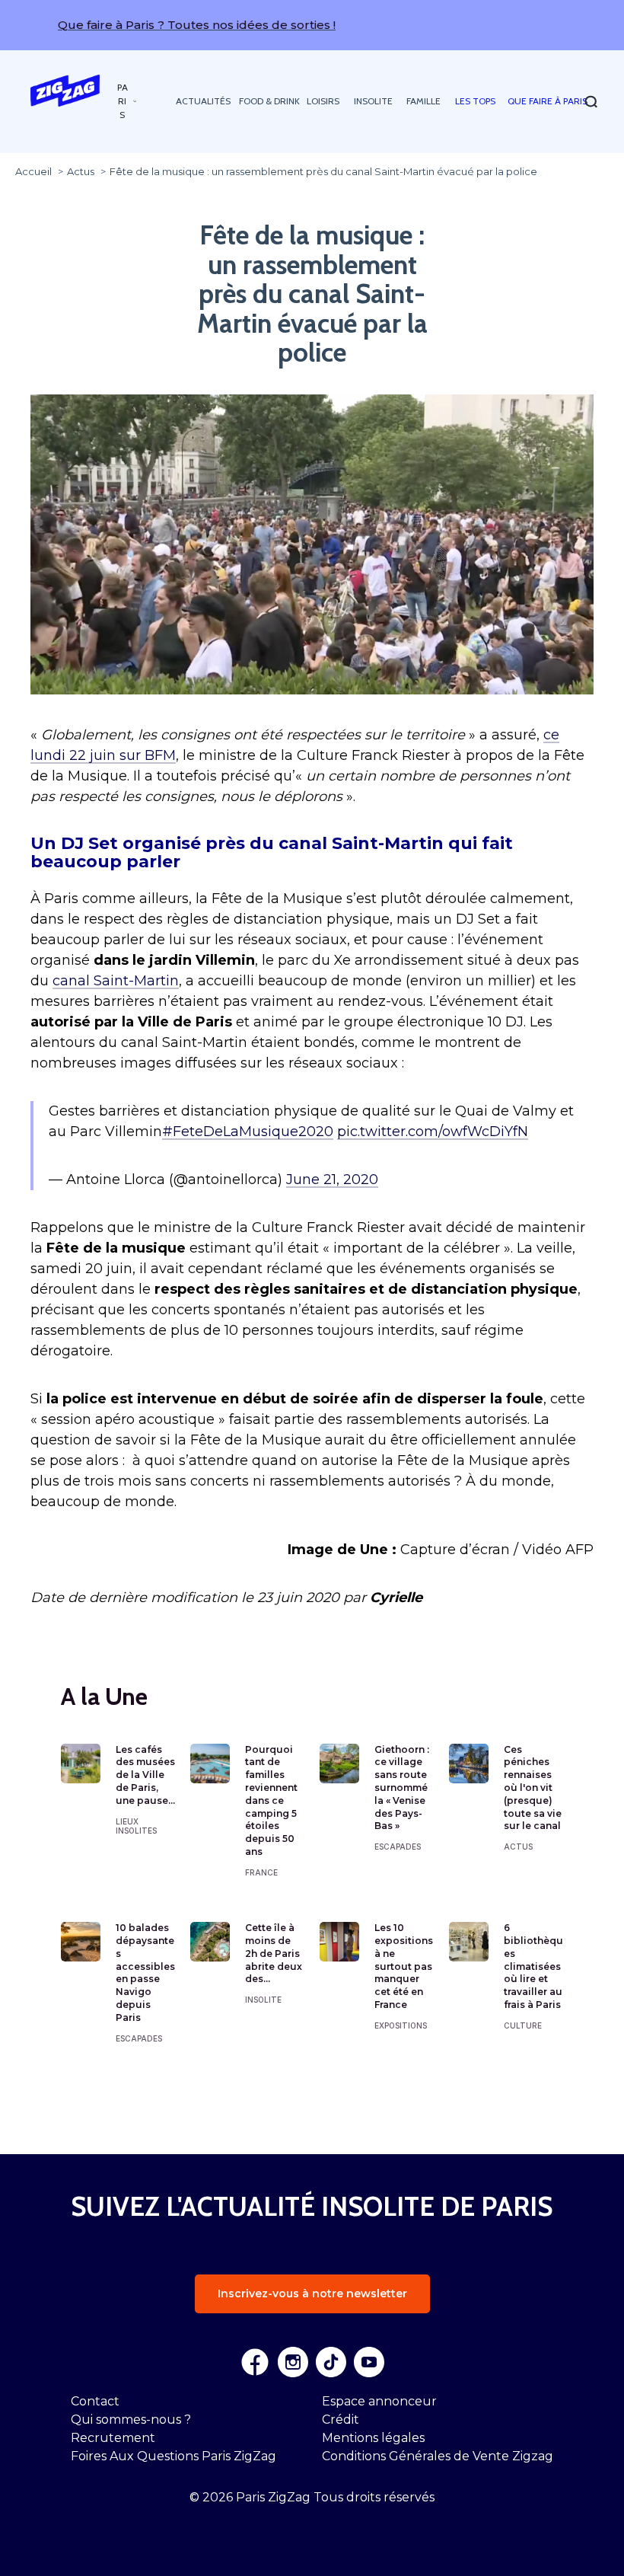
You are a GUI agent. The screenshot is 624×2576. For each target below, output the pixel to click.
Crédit (341, 2420)
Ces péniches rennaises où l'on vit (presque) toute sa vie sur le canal (533, 1788)
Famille (423, 101)
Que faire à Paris (548, 101)
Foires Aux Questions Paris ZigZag (174, 2456)
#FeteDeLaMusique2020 (248, 1132)
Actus (518, 1847)
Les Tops (475, 101)
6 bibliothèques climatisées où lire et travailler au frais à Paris (533, 1966)
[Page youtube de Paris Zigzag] (369, 2362)
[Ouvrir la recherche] (591, 102)
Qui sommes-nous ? (131, 2420)
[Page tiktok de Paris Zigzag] (331, 2362)
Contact (95, 2401)
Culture (523, 2025)
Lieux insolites (136, 1826)
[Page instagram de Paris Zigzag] (293, 2362)
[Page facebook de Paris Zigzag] (255, 2362)
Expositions (401, 2025)
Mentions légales (373, 2438)
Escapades (398, 1847)
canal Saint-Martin (116, 981)
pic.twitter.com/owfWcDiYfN (433, 1132)
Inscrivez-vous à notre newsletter (312, 2294)
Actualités (203, 101)
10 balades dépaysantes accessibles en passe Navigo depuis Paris (145, 1973)
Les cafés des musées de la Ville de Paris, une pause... (145, 1775)
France (261, 1872)
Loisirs (323, 101)
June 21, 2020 (332, 1179)
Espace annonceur (379, 2401)
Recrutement (113, 2438)
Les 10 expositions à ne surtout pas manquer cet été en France (404, 1966)
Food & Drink (269, 101)
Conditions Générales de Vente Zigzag (438, 2456)
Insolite (373, 101)
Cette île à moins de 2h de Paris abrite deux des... (274, 1953)
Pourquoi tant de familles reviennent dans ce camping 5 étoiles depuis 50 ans (271, 1800)
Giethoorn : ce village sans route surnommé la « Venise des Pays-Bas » (402, 1788)
